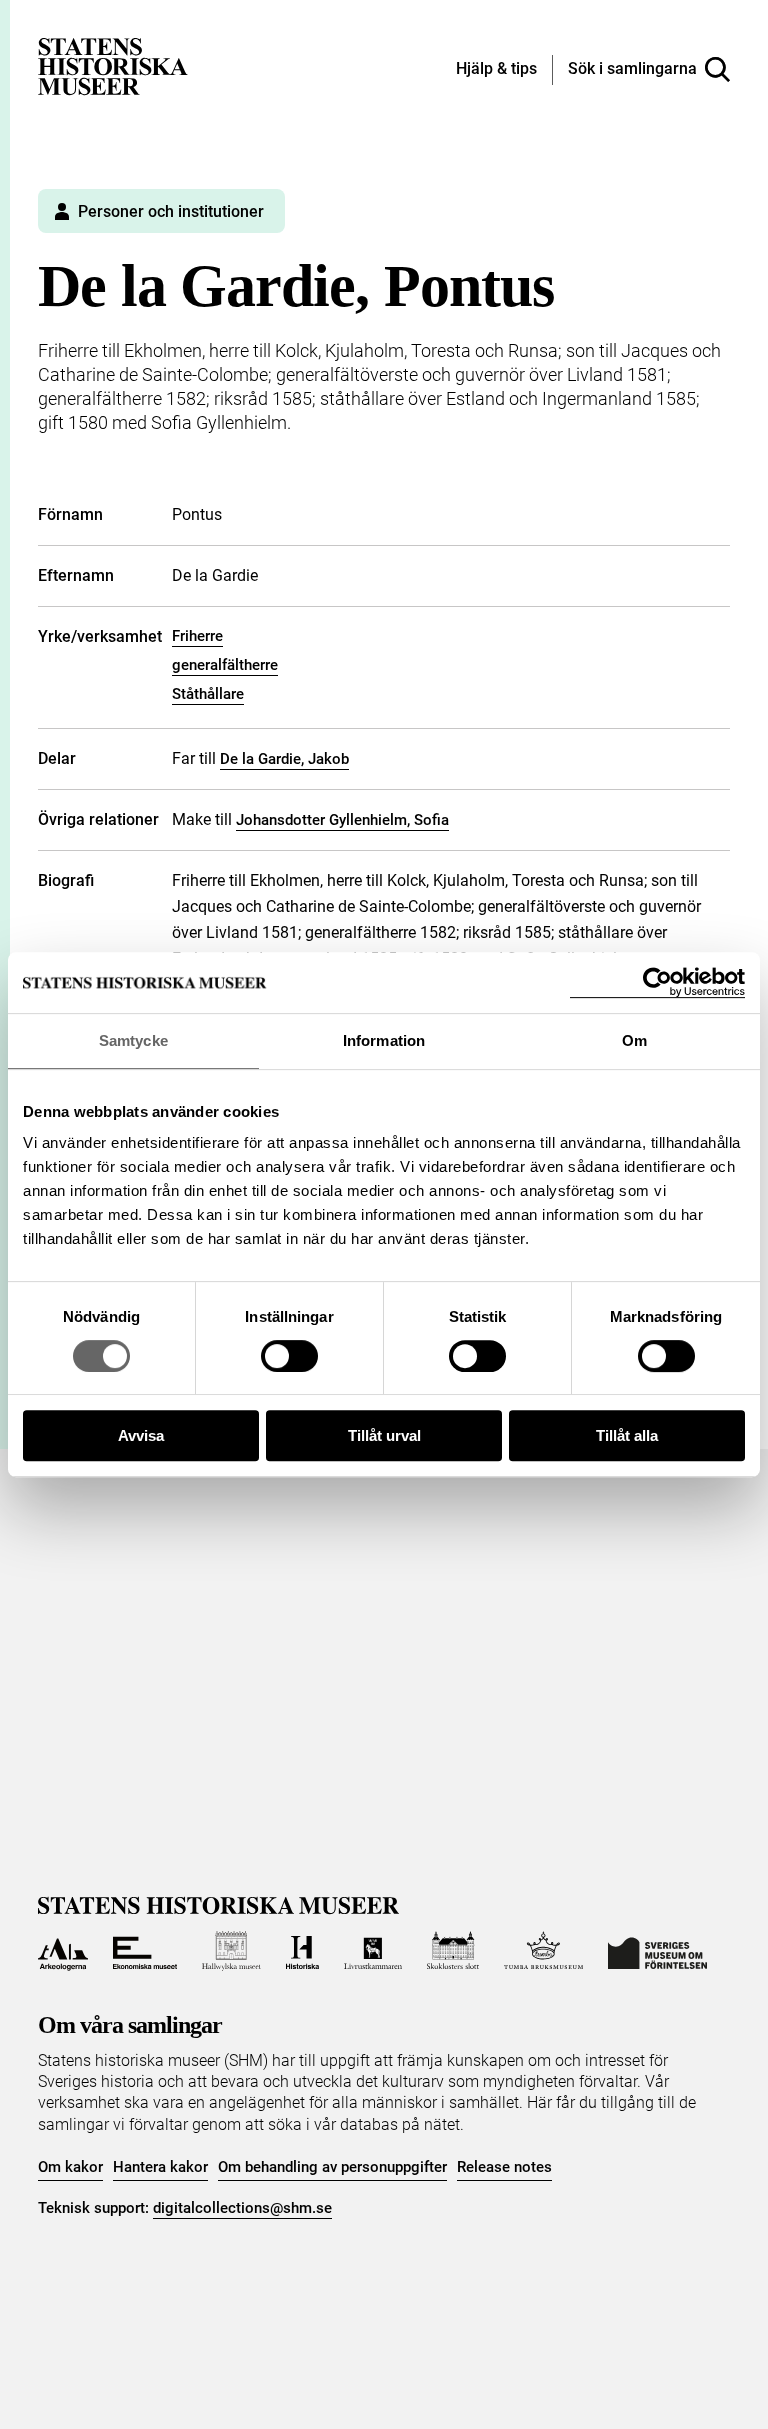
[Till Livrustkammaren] (373, 1951)
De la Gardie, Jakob (284, 759)
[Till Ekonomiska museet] (145, 1951)
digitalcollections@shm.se (242, 2208)
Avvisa (141, 1435)
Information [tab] (384, 1040)
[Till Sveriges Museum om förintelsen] (657, 1951)
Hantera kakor (160, 2167)
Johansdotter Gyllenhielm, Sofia (342, 820)
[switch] (289, 1356)
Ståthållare (208, 694)
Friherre (197, 636)
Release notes (504, 2167)
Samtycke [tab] (133, 1040)
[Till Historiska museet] (302, 1951)
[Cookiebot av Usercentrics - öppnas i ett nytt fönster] (657, 982)
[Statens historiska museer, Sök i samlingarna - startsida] (113, 65)
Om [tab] (634, 1040)
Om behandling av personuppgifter (332, 2167)
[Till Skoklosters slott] (453, 1951)
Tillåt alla (627, 1435)
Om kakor (70, 2167)
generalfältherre (225, 665)
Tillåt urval (384, 1435)
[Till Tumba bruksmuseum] (544, 1951)
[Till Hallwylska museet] (231, 1951)
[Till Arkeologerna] (62, 1951)
